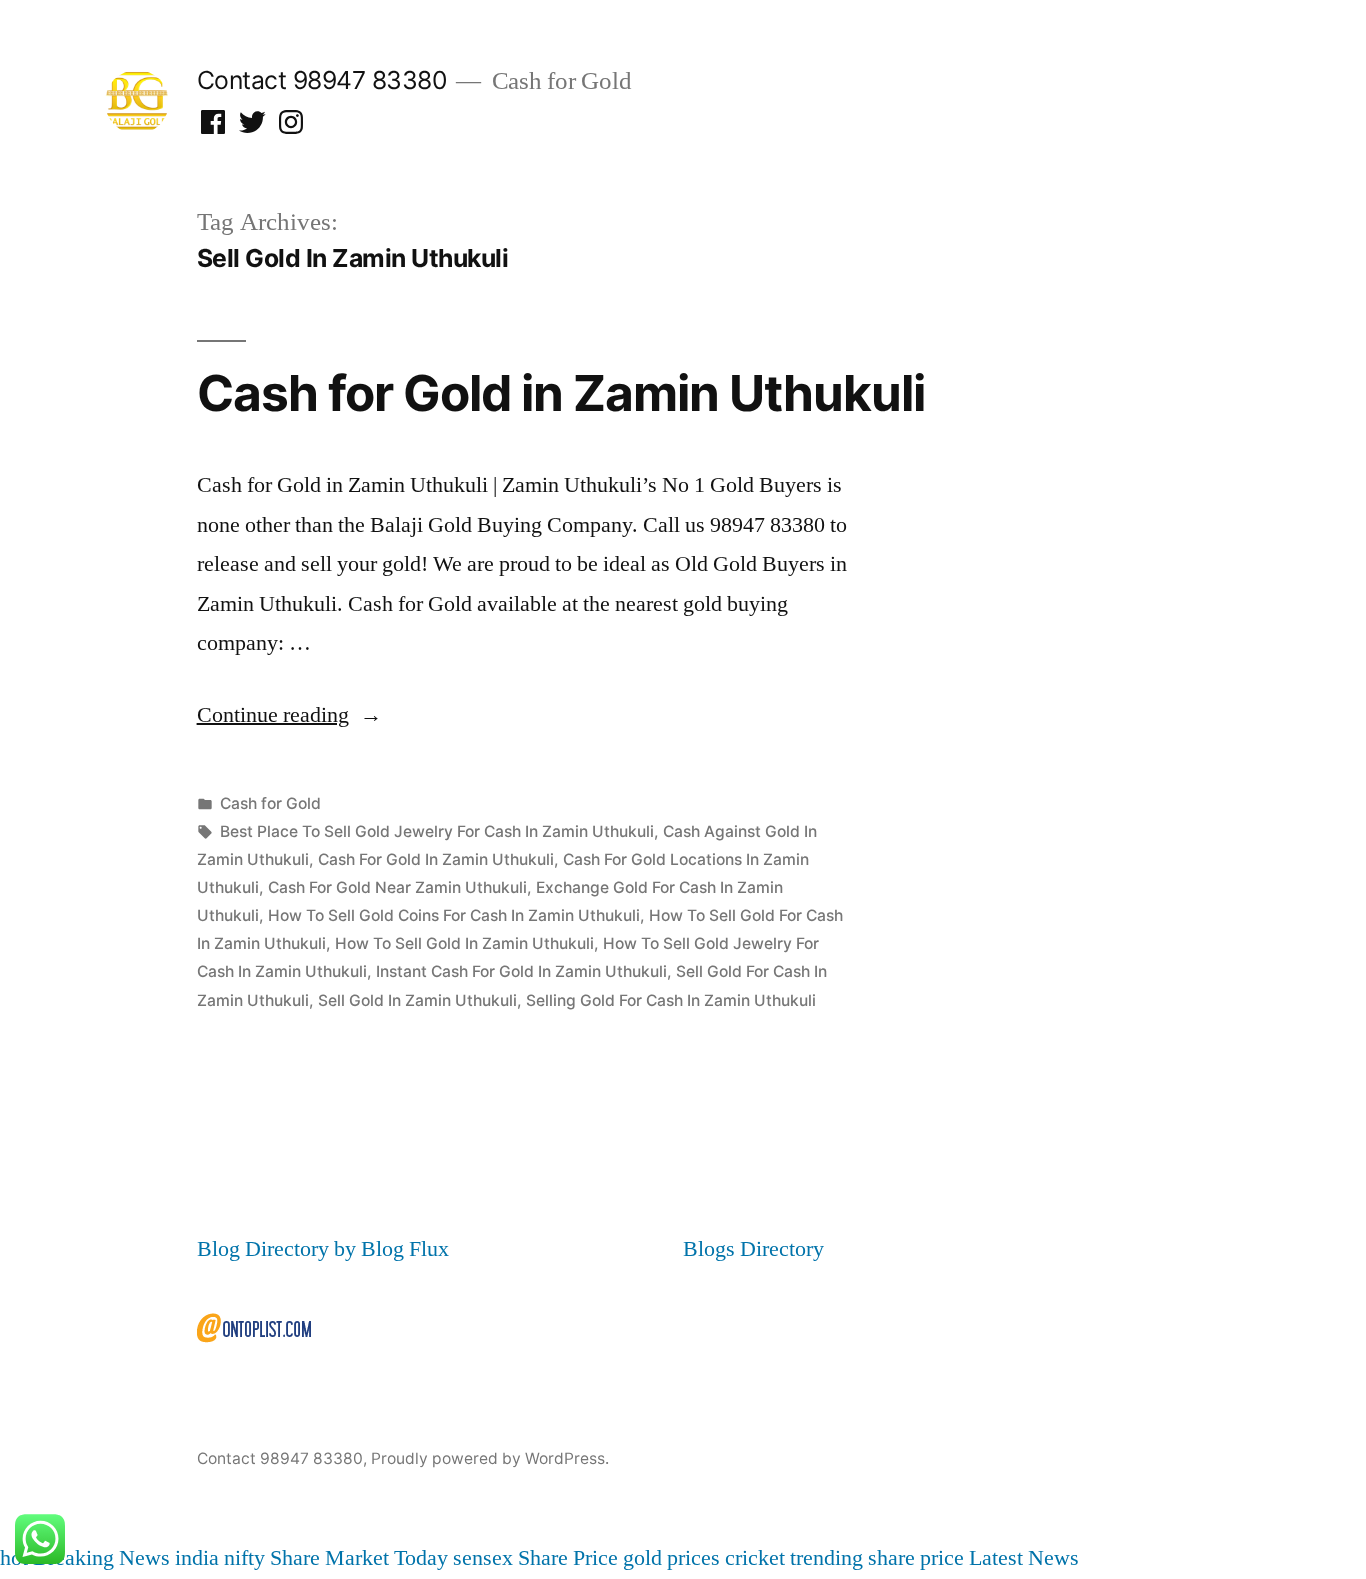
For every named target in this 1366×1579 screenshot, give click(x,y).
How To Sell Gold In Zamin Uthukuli (464, 943)
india (197, 1558)
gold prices (671, 1558)
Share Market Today (359, 1558)
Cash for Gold (270, 803)
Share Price (568, 1558)
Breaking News (101, 1558)
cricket (755, 1558)
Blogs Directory (753, 1249)
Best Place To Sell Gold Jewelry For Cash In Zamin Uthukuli (437, 831)
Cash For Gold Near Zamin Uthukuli (397, 887)
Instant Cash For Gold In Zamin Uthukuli (521, 971)
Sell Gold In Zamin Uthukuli (417, 1000)
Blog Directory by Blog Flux (323, 1249)
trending (826, 1558)
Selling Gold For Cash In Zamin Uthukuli (671, 1000)
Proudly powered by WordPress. (490, 1458)
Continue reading (289, 715)
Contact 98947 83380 (322, 80)
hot (14, 1558)
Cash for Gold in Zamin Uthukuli (561, 393)
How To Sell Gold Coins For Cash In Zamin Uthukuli (454, 915)
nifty (244, 1558)
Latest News (1024, 1558)
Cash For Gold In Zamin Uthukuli (436, 859)
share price (916, 1558)
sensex (483, 1558)
